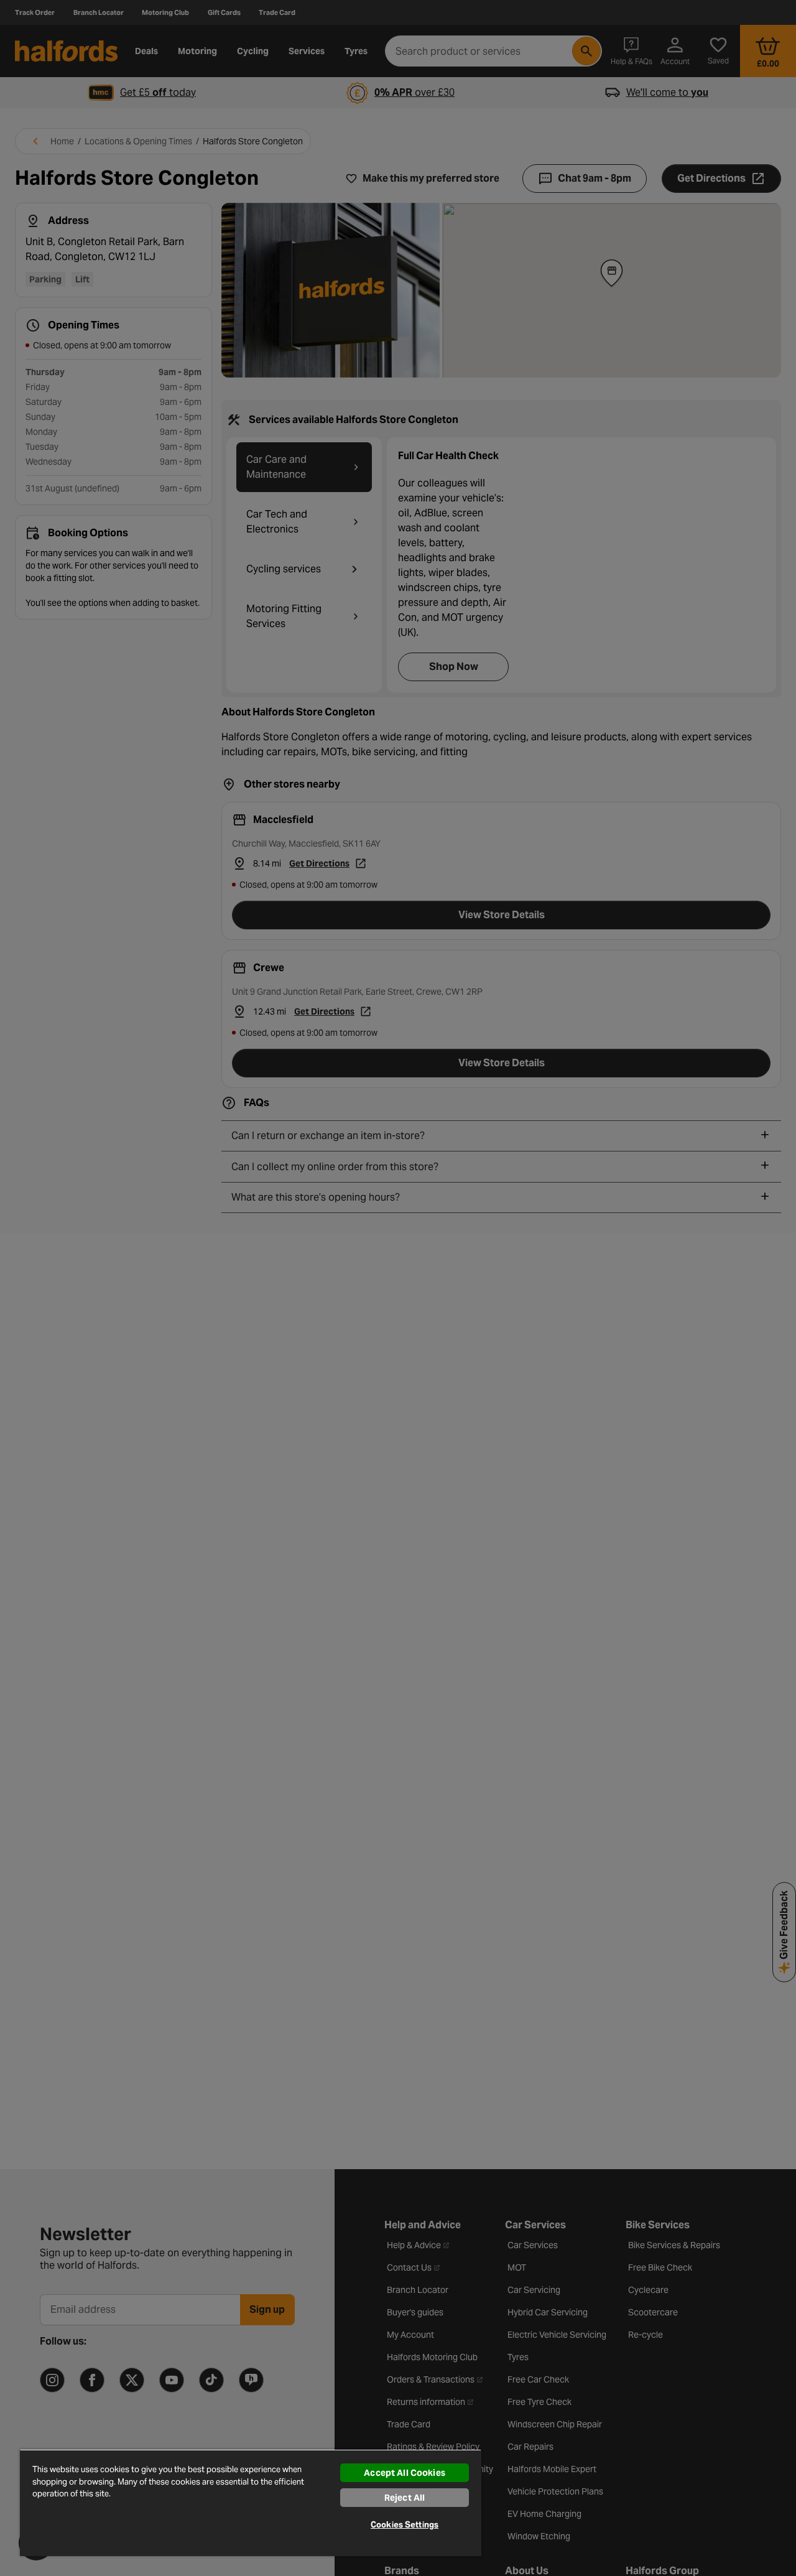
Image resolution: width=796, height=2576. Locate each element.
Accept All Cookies (405, 2473)
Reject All (405, 2498)
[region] (251, 2503)
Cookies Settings (405, 2525)
